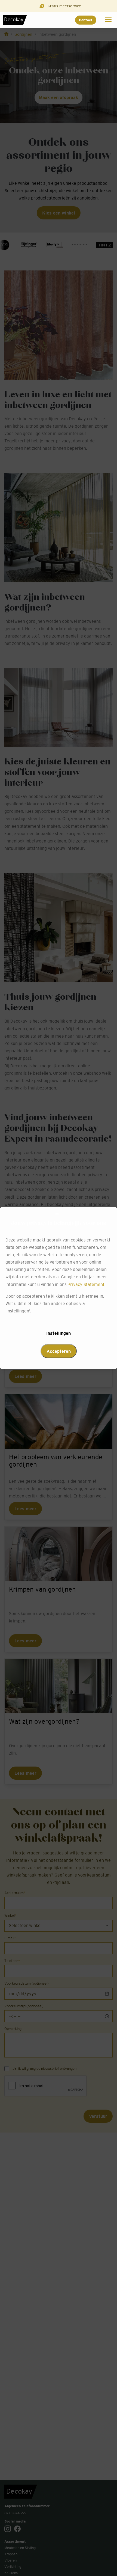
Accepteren (59, 1351)
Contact (86, 20)
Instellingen (59, 1333)
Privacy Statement (86, 1284)
